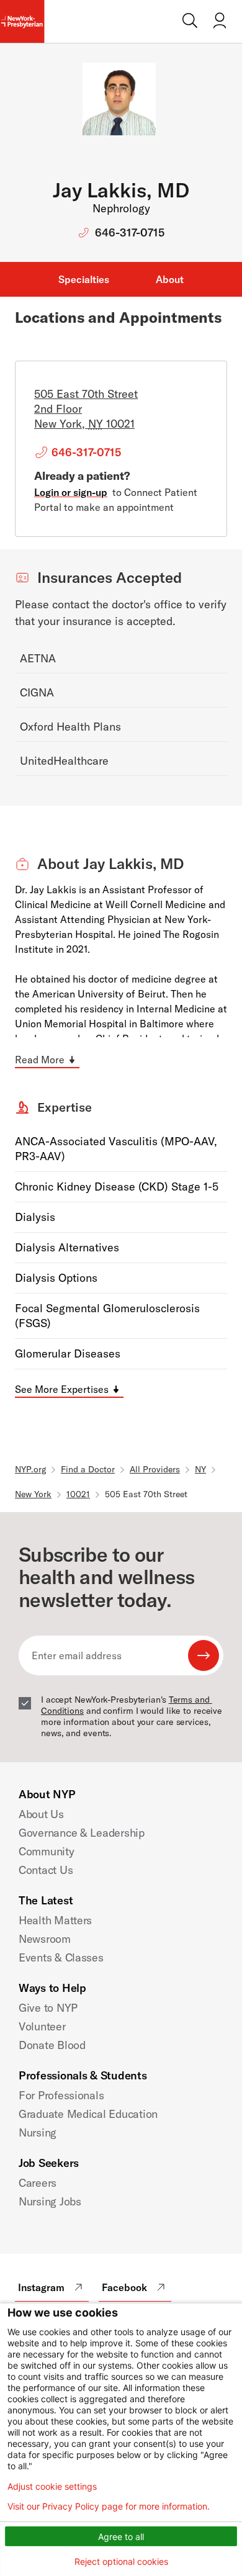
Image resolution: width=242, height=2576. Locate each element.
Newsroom (45, 1939)
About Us (41, 1814)
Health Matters (55, 1920)
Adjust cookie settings (52, 2487)
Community (47, 1851)
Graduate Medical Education (88, 2114)
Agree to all (121, 2537)
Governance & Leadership (82, 1833)
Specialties (84, 279)
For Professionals (61, 2095)
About (170, 279)
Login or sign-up (71, 492)
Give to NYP (48, 2008)
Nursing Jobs (50, 2201)
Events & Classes (61, 1957)
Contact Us (46, 1870)
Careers (38, 2183)
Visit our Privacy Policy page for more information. (109, 2506)
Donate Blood (52, 2045)
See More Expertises (62, 1389)
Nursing (38, 2132)
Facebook (124, 2287)
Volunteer (42, 2026)
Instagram (41, 2287)
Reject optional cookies (121, 2561)
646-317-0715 (130, 232)
